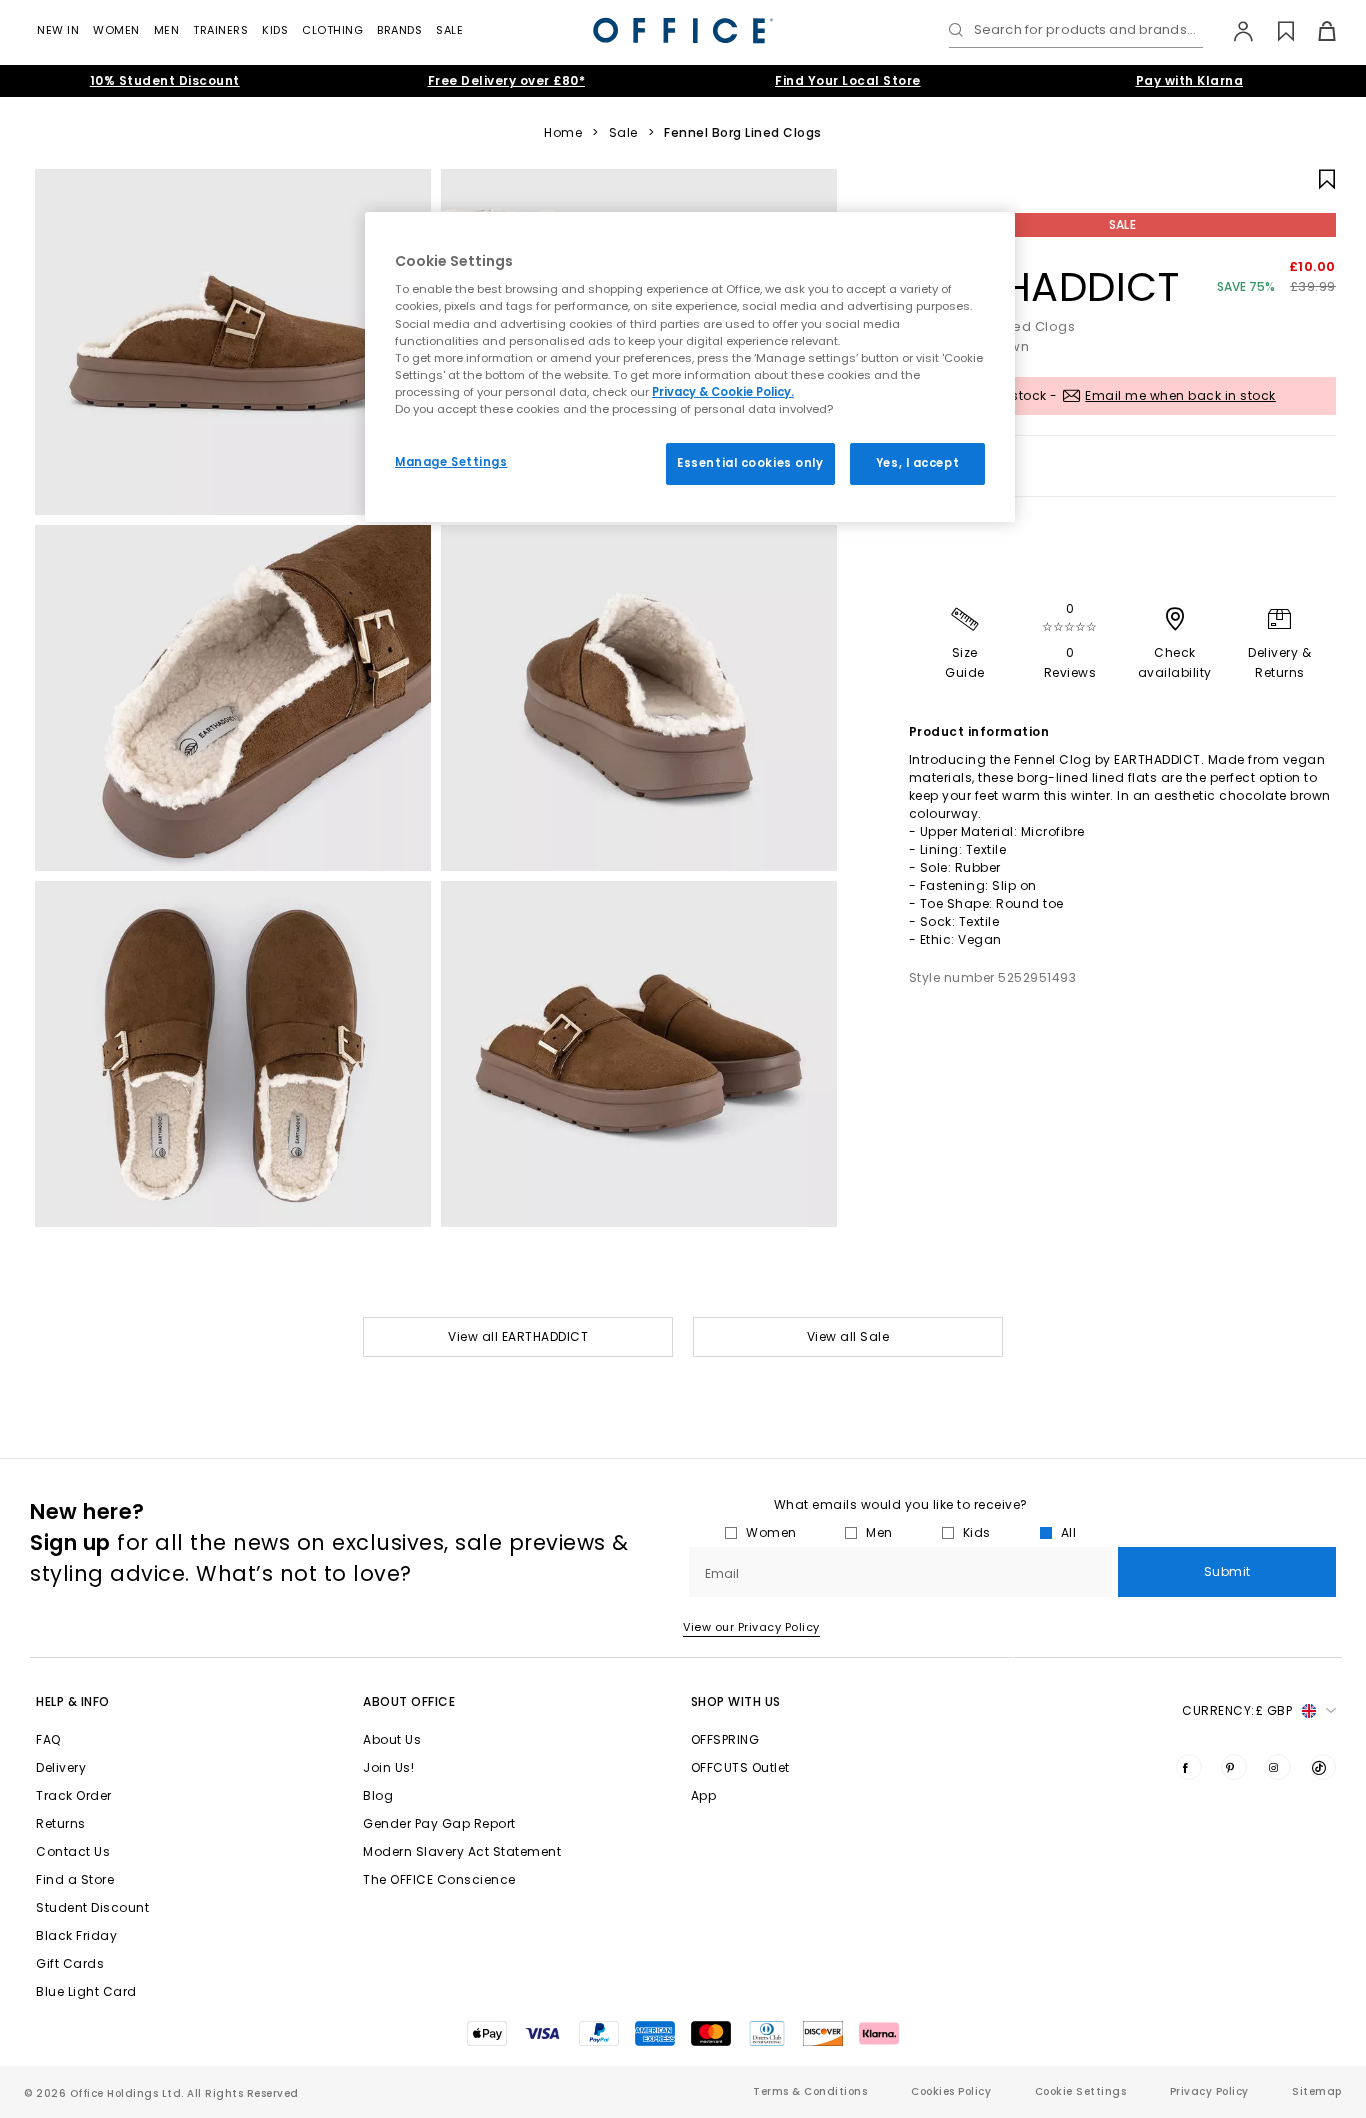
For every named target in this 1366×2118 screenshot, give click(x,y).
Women (116, 30)
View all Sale (848, 1336)
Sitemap (1317, 2091)
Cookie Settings (1081, 2091)
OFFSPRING (725, 1739)
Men (167, 30)
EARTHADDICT (1044, 287)
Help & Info (73, 1701)
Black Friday (76, 1935)
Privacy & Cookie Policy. (723, 392)
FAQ (48, 1739)
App (704, 1795)
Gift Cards (70, 1963)
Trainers (220, 30)
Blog (378, 1795)
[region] (690, 367)
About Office (409, 1701)
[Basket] (1315, 31)
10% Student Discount (165, 80)
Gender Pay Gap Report (439, 1823)
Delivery (61, 1767)
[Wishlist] (1274, 31)
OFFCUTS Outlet (740, 1767)
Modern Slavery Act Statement (462, 1851)
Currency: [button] (1237, 1710)
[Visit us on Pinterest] (1234, 1767)
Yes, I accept (917, 463)
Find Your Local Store (848, 80)
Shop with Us (736, 1701)
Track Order (74, 1795)
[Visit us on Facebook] (1189, 1767)
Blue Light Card (86, 1991)
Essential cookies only (750, 463)
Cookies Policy (951, 2091)
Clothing (332, 30)
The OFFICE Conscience (439, 1879)
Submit (1227, 1571)
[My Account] (1233, 31)
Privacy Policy (1209, 2091)
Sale (449, 30)
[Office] (683, 30)
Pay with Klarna (1190, 80)
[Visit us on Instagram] (1278, 1767)
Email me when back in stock (1180, 395)
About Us (392, 1739)
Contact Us (73, 1851)
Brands (399, 30)
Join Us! (388, 1767)
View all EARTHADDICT (518, 1336)
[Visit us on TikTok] (1323, 1767)
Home (563, 133)
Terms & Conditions (810, 2091)
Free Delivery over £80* (507, 80)
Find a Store (75, 1879)
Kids (275, 30)
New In (58, 30)
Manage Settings (451, 462)
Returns (61, 1823)
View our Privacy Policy (751, 1627)
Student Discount (92, 1907)
